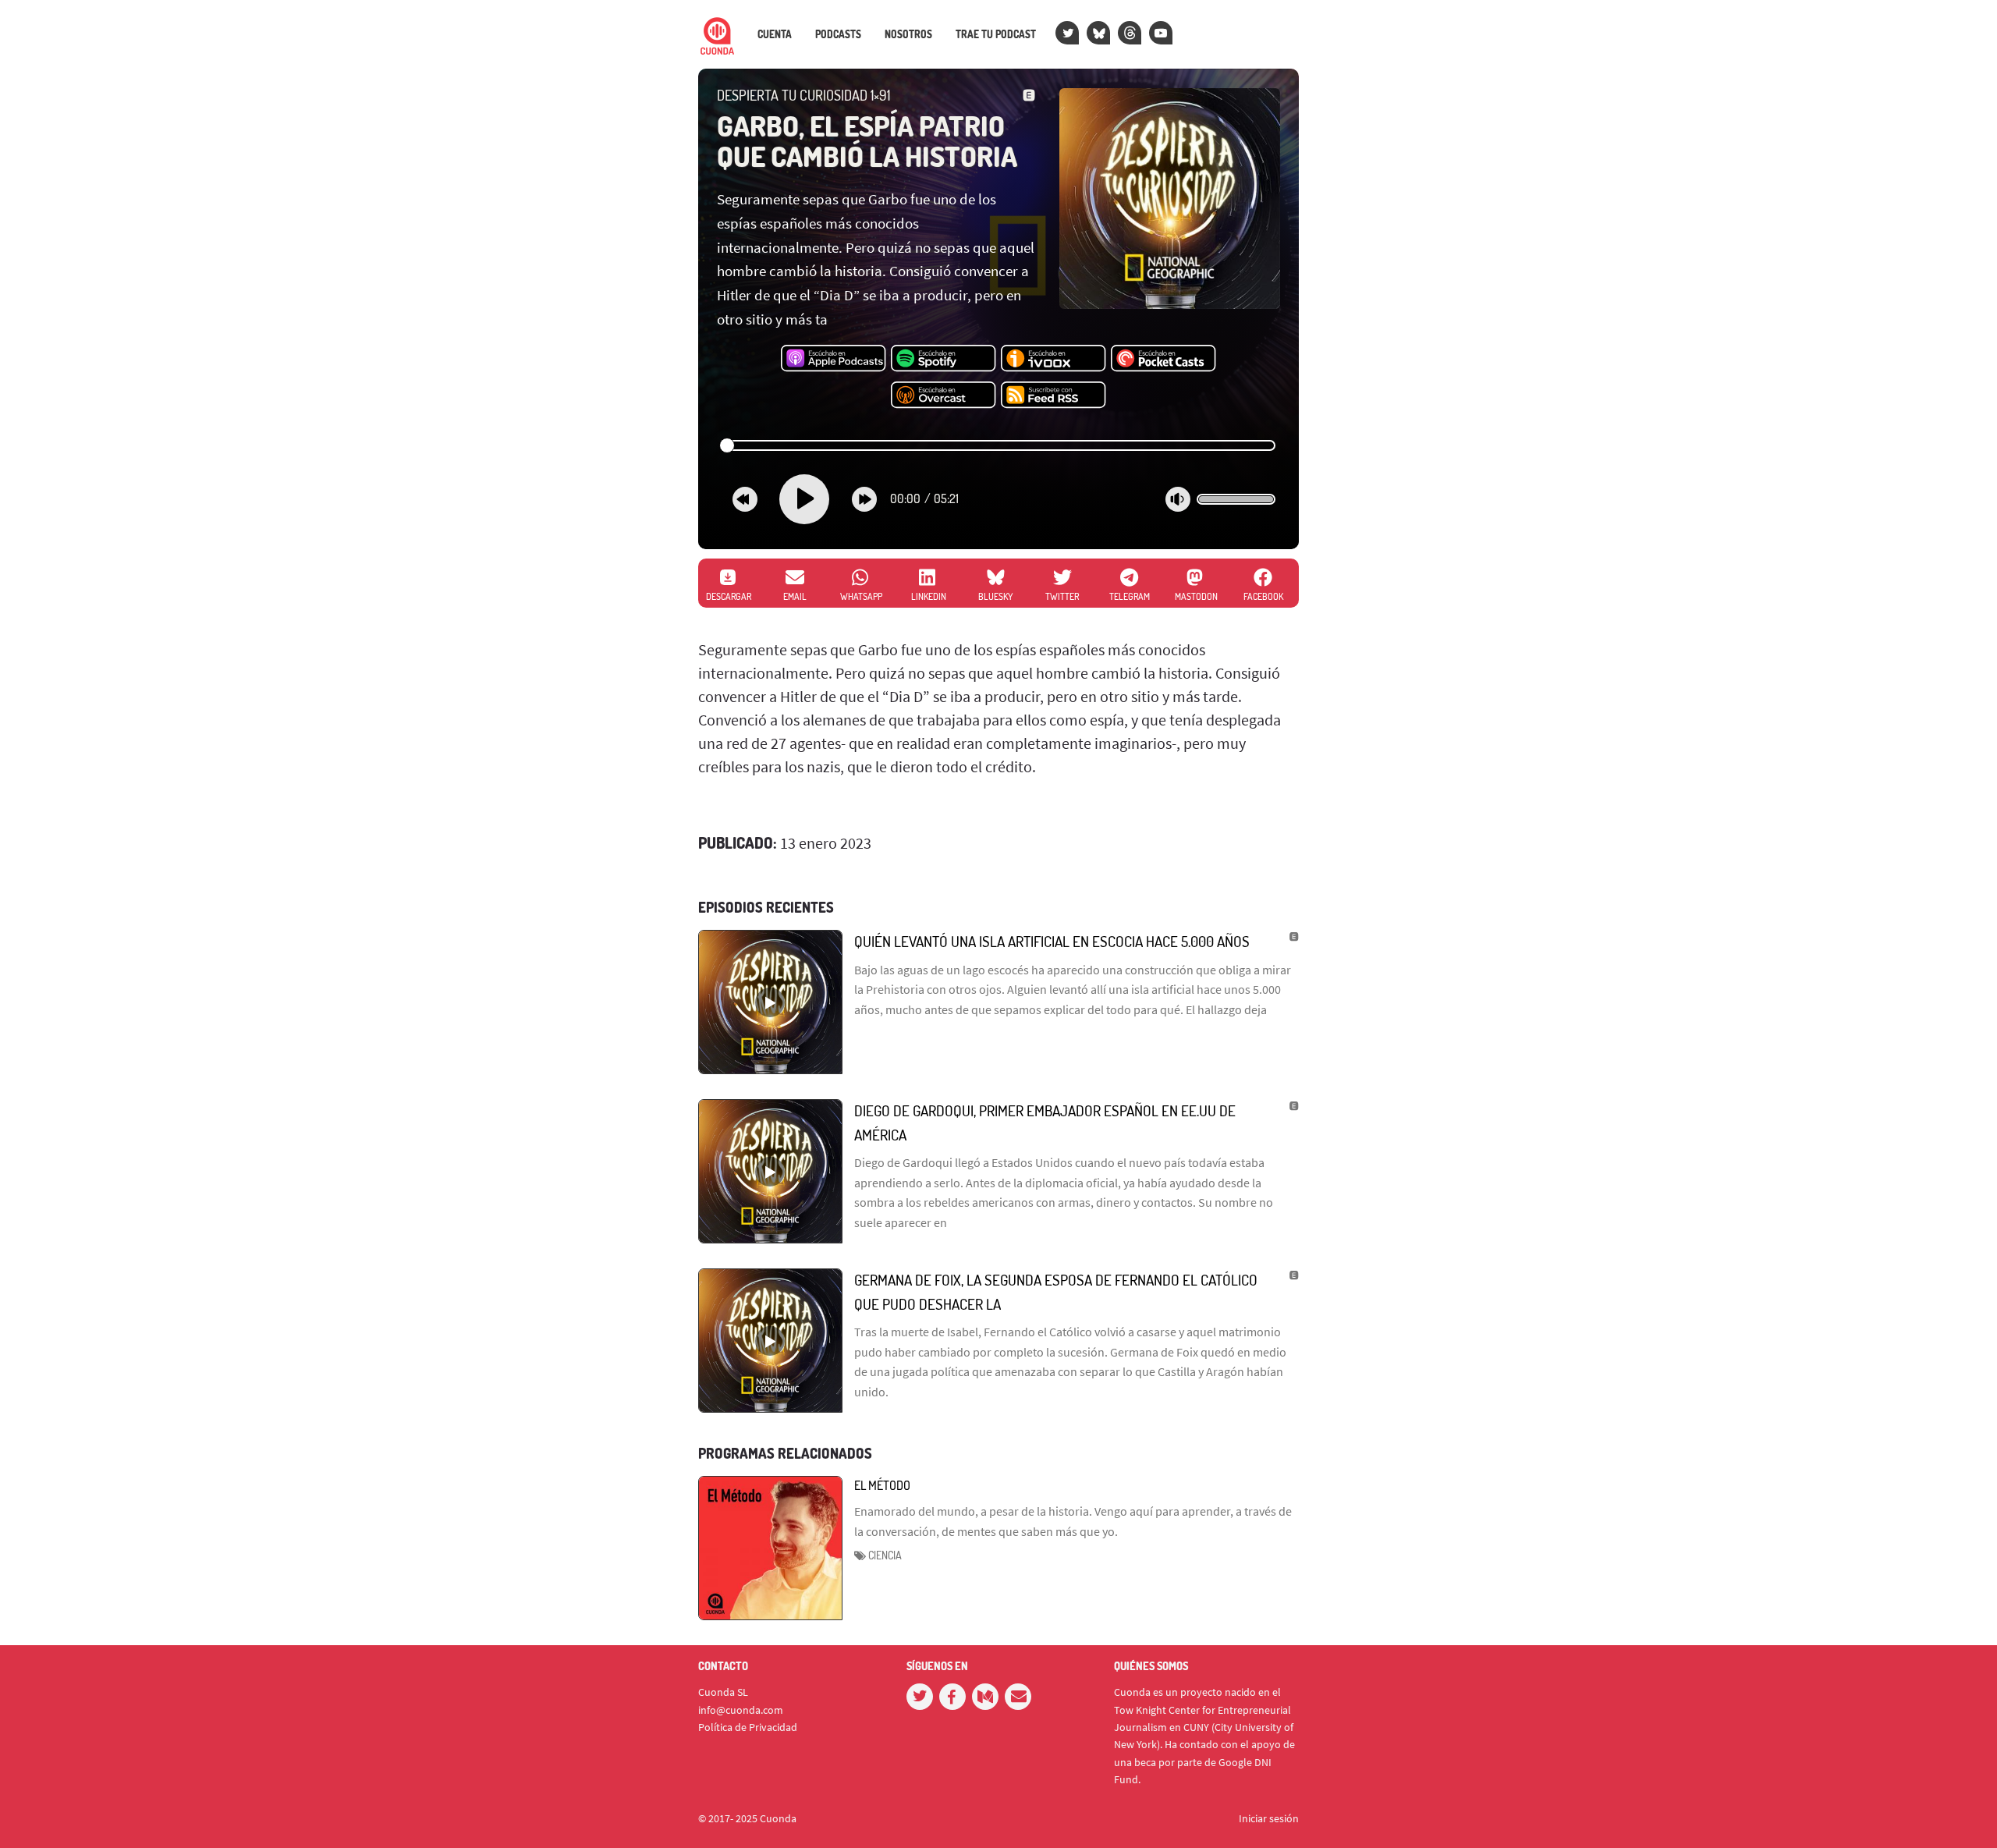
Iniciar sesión (1269, 1818)
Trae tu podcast (996, 34)
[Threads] (1130, 33)
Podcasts (838, 34)
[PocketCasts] (1163, 359)
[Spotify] (944, 359)
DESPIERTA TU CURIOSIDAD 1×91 (803, 95)
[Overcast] (944, 395)
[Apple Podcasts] (834, 359)
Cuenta (775, 34)
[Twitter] (1067, 33)
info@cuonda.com (741, 1710)
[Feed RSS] (1053, 395)
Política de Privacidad (748, 1727)
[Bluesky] (1098, 33)
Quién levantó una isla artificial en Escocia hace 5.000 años (1052, 941)
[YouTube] (1161, 33)
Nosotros (908, 34)
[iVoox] (1053, 359)
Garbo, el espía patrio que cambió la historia (867, 141)
